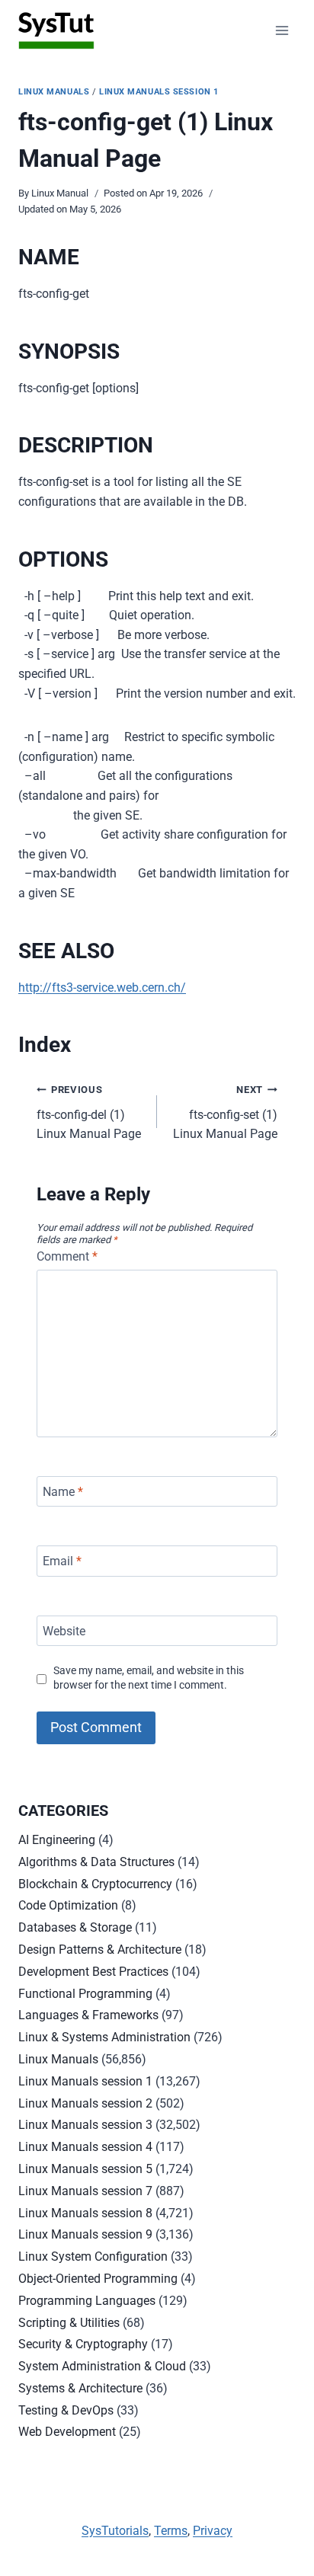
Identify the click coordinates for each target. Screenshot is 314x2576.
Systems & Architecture (80, 2388)
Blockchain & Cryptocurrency (95, 1884)
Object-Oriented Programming (98, 2279)
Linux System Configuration (93, 2256)
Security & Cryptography (83, 2344)
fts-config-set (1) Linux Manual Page (225, 1112)
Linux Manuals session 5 (85, 2169)
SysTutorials (115, 2531)
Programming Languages (87, 2301)
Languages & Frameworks (88, 2015)
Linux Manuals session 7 (85, 2191)
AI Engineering (57, 1840)
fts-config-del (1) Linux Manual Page (89, 1112)
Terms (171, 2531)
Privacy (213, 2531)
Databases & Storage (75, 1927)
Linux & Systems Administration (104, 2037)
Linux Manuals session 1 (159, 92)
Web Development (67, 2432)
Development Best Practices (93, 1972)
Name (63, 1491)
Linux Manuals (54, 92)
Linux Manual (60, 193)
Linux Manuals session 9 (85, 2234)
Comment (67, 1256)
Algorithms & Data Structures (96, 1862)
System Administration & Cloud (102, 2366)
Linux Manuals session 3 (85, 2125)
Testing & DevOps (66, 2410)
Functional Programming (85, 1994)
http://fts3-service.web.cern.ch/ (102, 988)
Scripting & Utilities (69, 2323)
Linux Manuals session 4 (85, 2147)
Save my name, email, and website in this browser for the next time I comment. (149, 1678)
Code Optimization (68, 1905)
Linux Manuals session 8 (85, 2213)
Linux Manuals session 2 (85, 2103)
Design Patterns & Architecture (100, 1950)
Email (62, 1561)
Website (64, 1630)
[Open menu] (282, 30)
